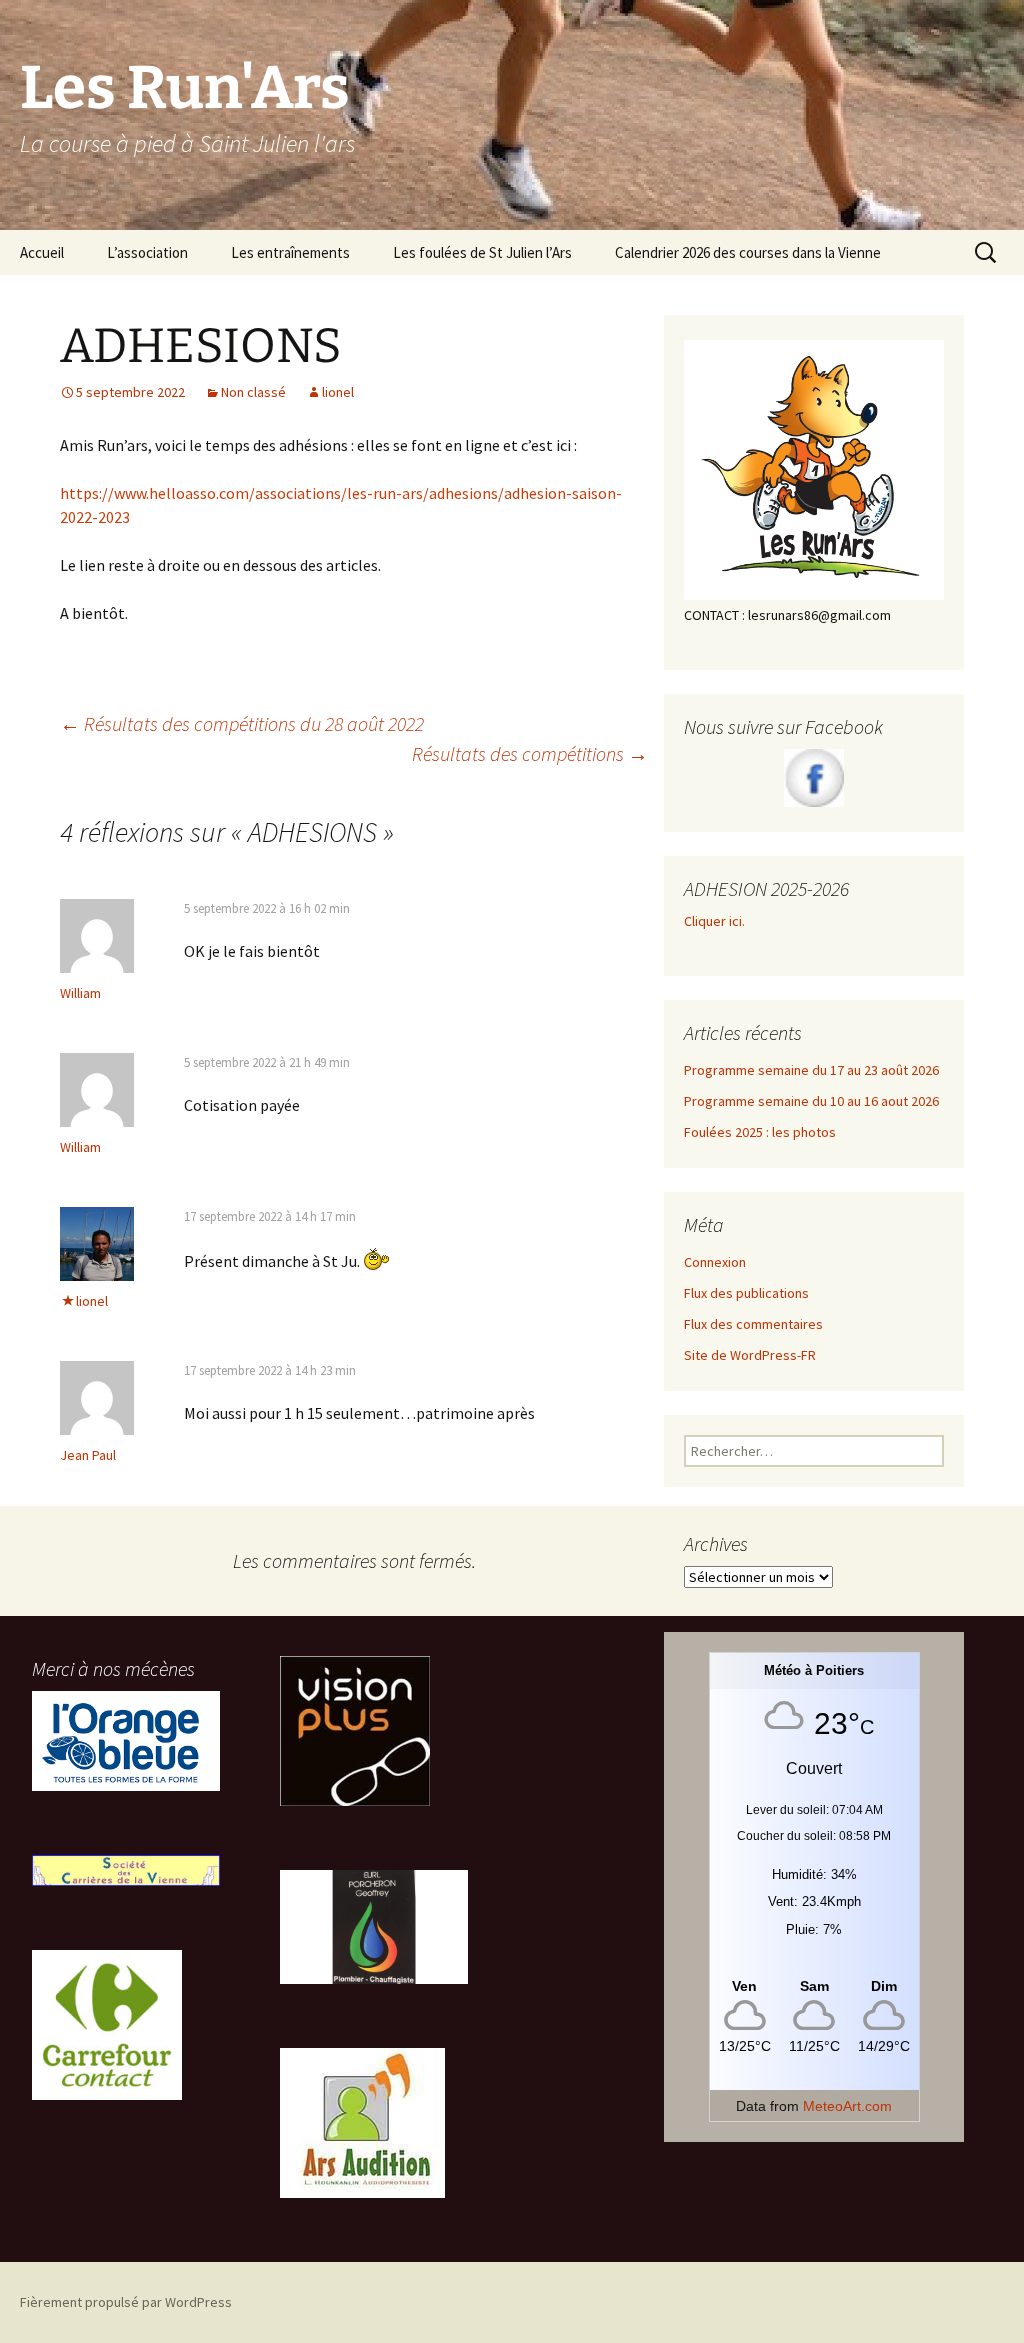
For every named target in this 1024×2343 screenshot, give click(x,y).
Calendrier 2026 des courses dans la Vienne (748, 252)
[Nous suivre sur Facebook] (814, 778)
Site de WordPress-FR (750, 1355)
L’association (147, 252)
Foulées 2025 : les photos (760, 1132)
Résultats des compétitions (530, 753)
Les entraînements (290, 252)
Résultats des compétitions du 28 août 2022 (242, 723)
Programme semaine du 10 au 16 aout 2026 (811, 1101)
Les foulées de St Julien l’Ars (482, 252)
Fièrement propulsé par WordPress (126, 2302)
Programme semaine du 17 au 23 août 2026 (811, 1070)
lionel (338, 392)
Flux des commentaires (753, 1324)
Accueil (42, 252)
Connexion (715, 1262)
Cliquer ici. (716, 921)
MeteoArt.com (847, 2106)
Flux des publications (746, 1293)
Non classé (253, 392)
